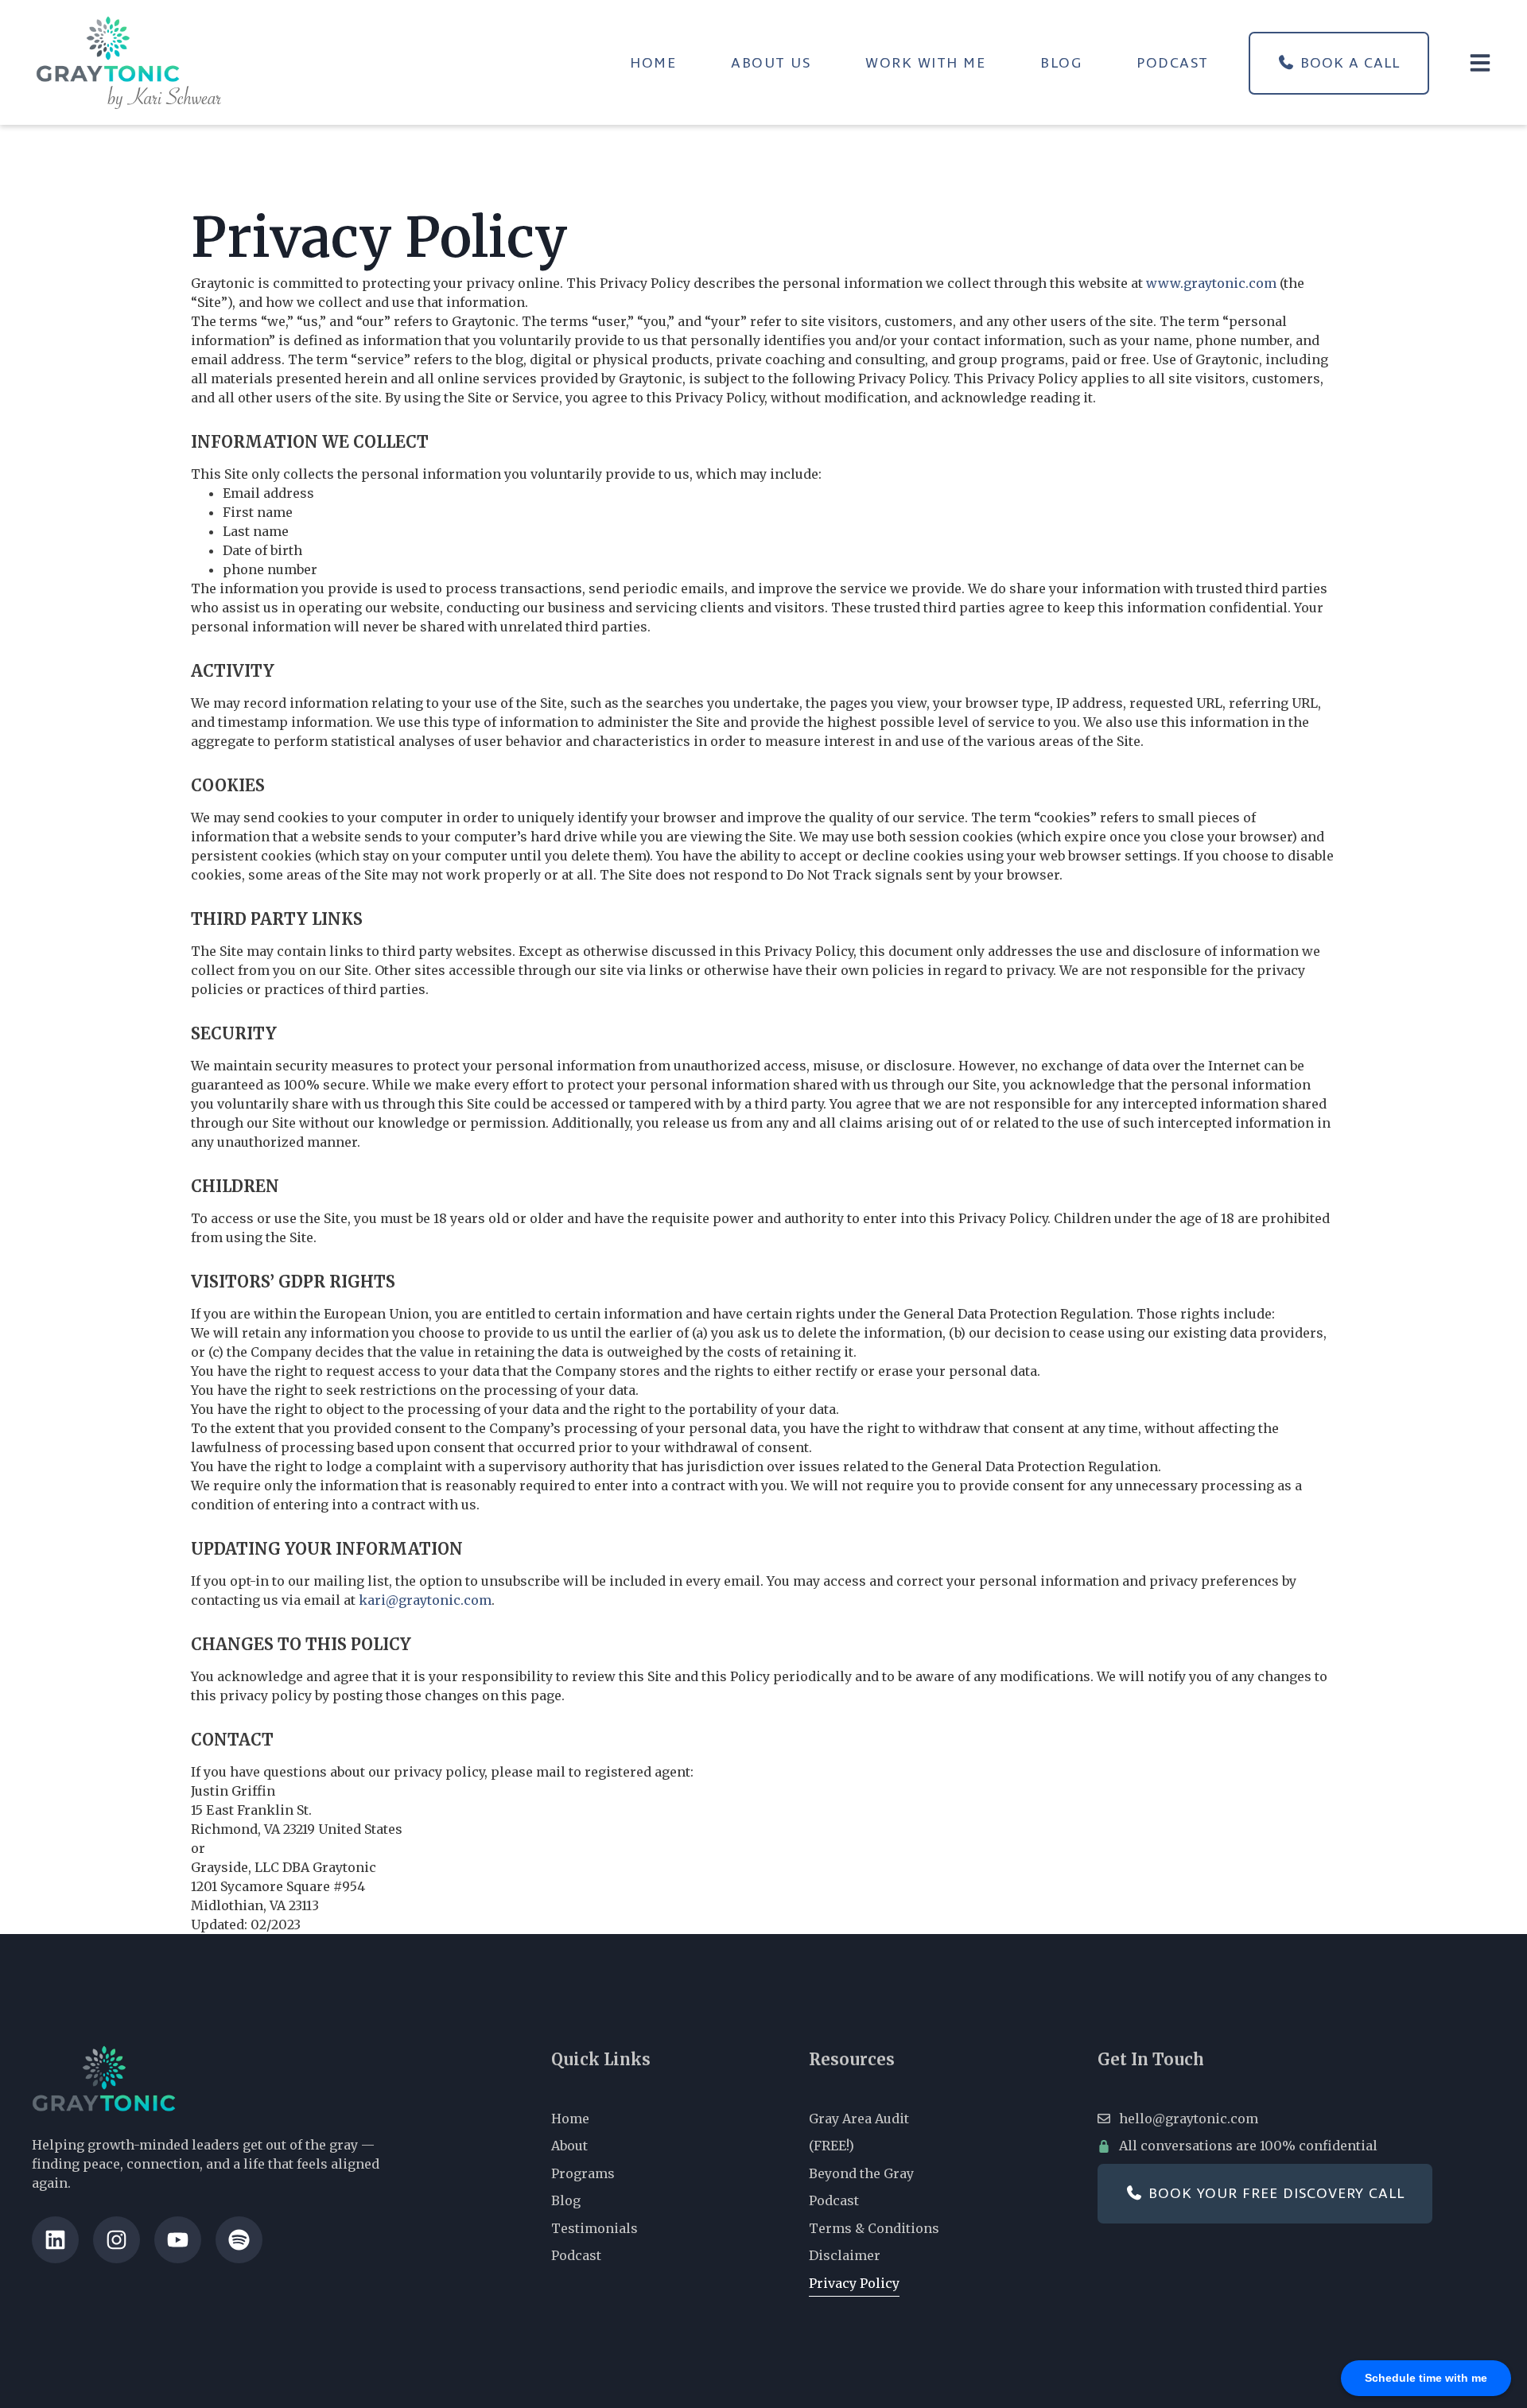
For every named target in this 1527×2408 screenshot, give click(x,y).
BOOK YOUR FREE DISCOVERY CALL (1274, 2193)
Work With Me (925, 63)
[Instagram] (117, 2240)
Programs (583, 2173)
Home (653, 63)
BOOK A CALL (1348, 63)
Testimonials (594, 2228)
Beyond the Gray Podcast (861, 2187)
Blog (1061, 63)
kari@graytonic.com (425, 1600)
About (569, 2146)
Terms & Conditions (874, 2228)
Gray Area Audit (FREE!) (859, 2132)
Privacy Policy (854, 2283)
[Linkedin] (55, 2240)
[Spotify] (239, 2240)
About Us (771, 63)
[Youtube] (178, 2240)
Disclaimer (845, 2255)
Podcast (1172, 63)
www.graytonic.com (1211, 283)
